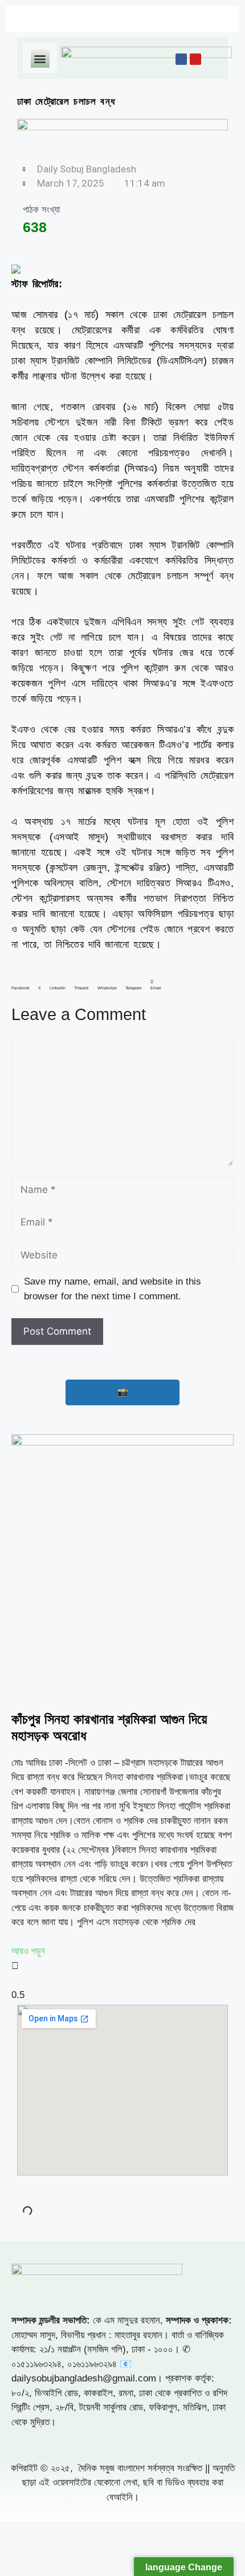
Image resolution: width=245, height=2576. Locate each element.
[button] (40, 58)
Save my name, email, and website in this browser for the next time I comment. (113, 1289)
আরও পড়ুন (28, 1951)
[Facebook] (181, 59)
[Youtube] (195, 59)
